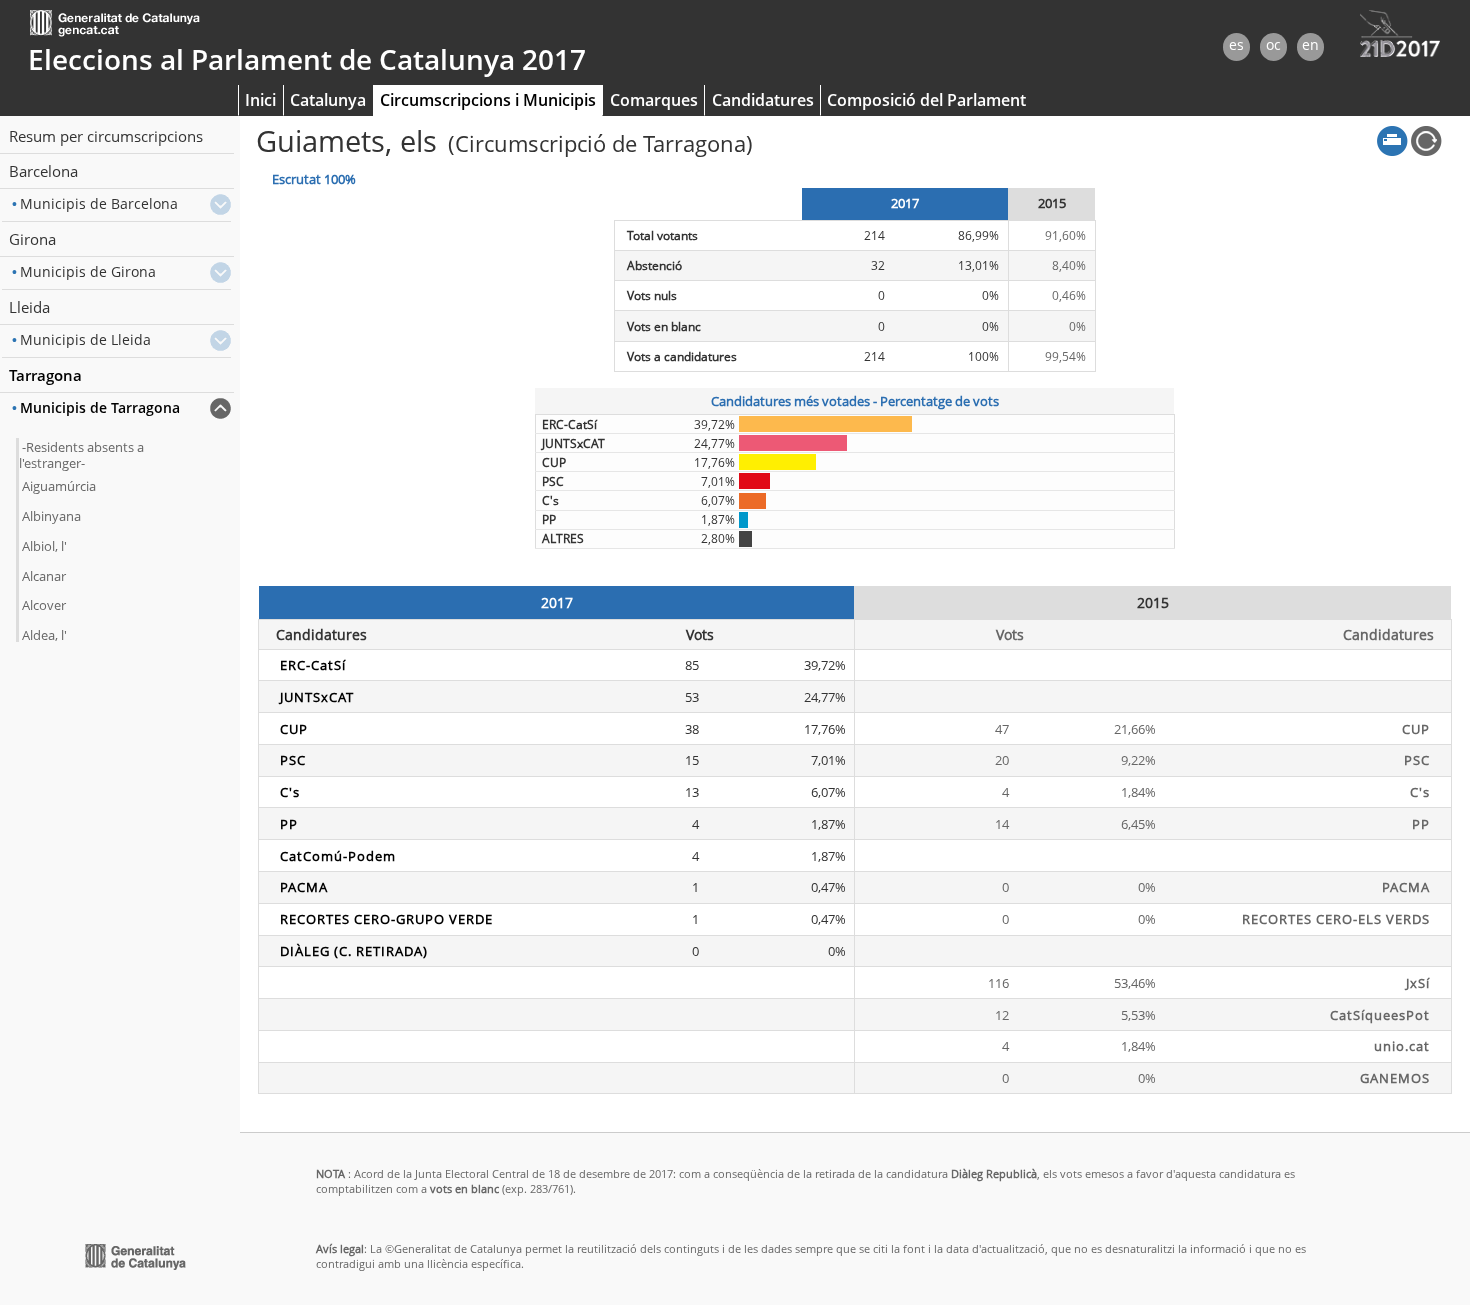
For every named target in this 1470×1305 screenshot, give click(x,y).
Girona (32, 239)
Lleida (29, 307)
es (1236, 44)
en (1310, 44)
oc (1273, 44)
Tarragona (45, 375)
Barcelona (43, 171)
